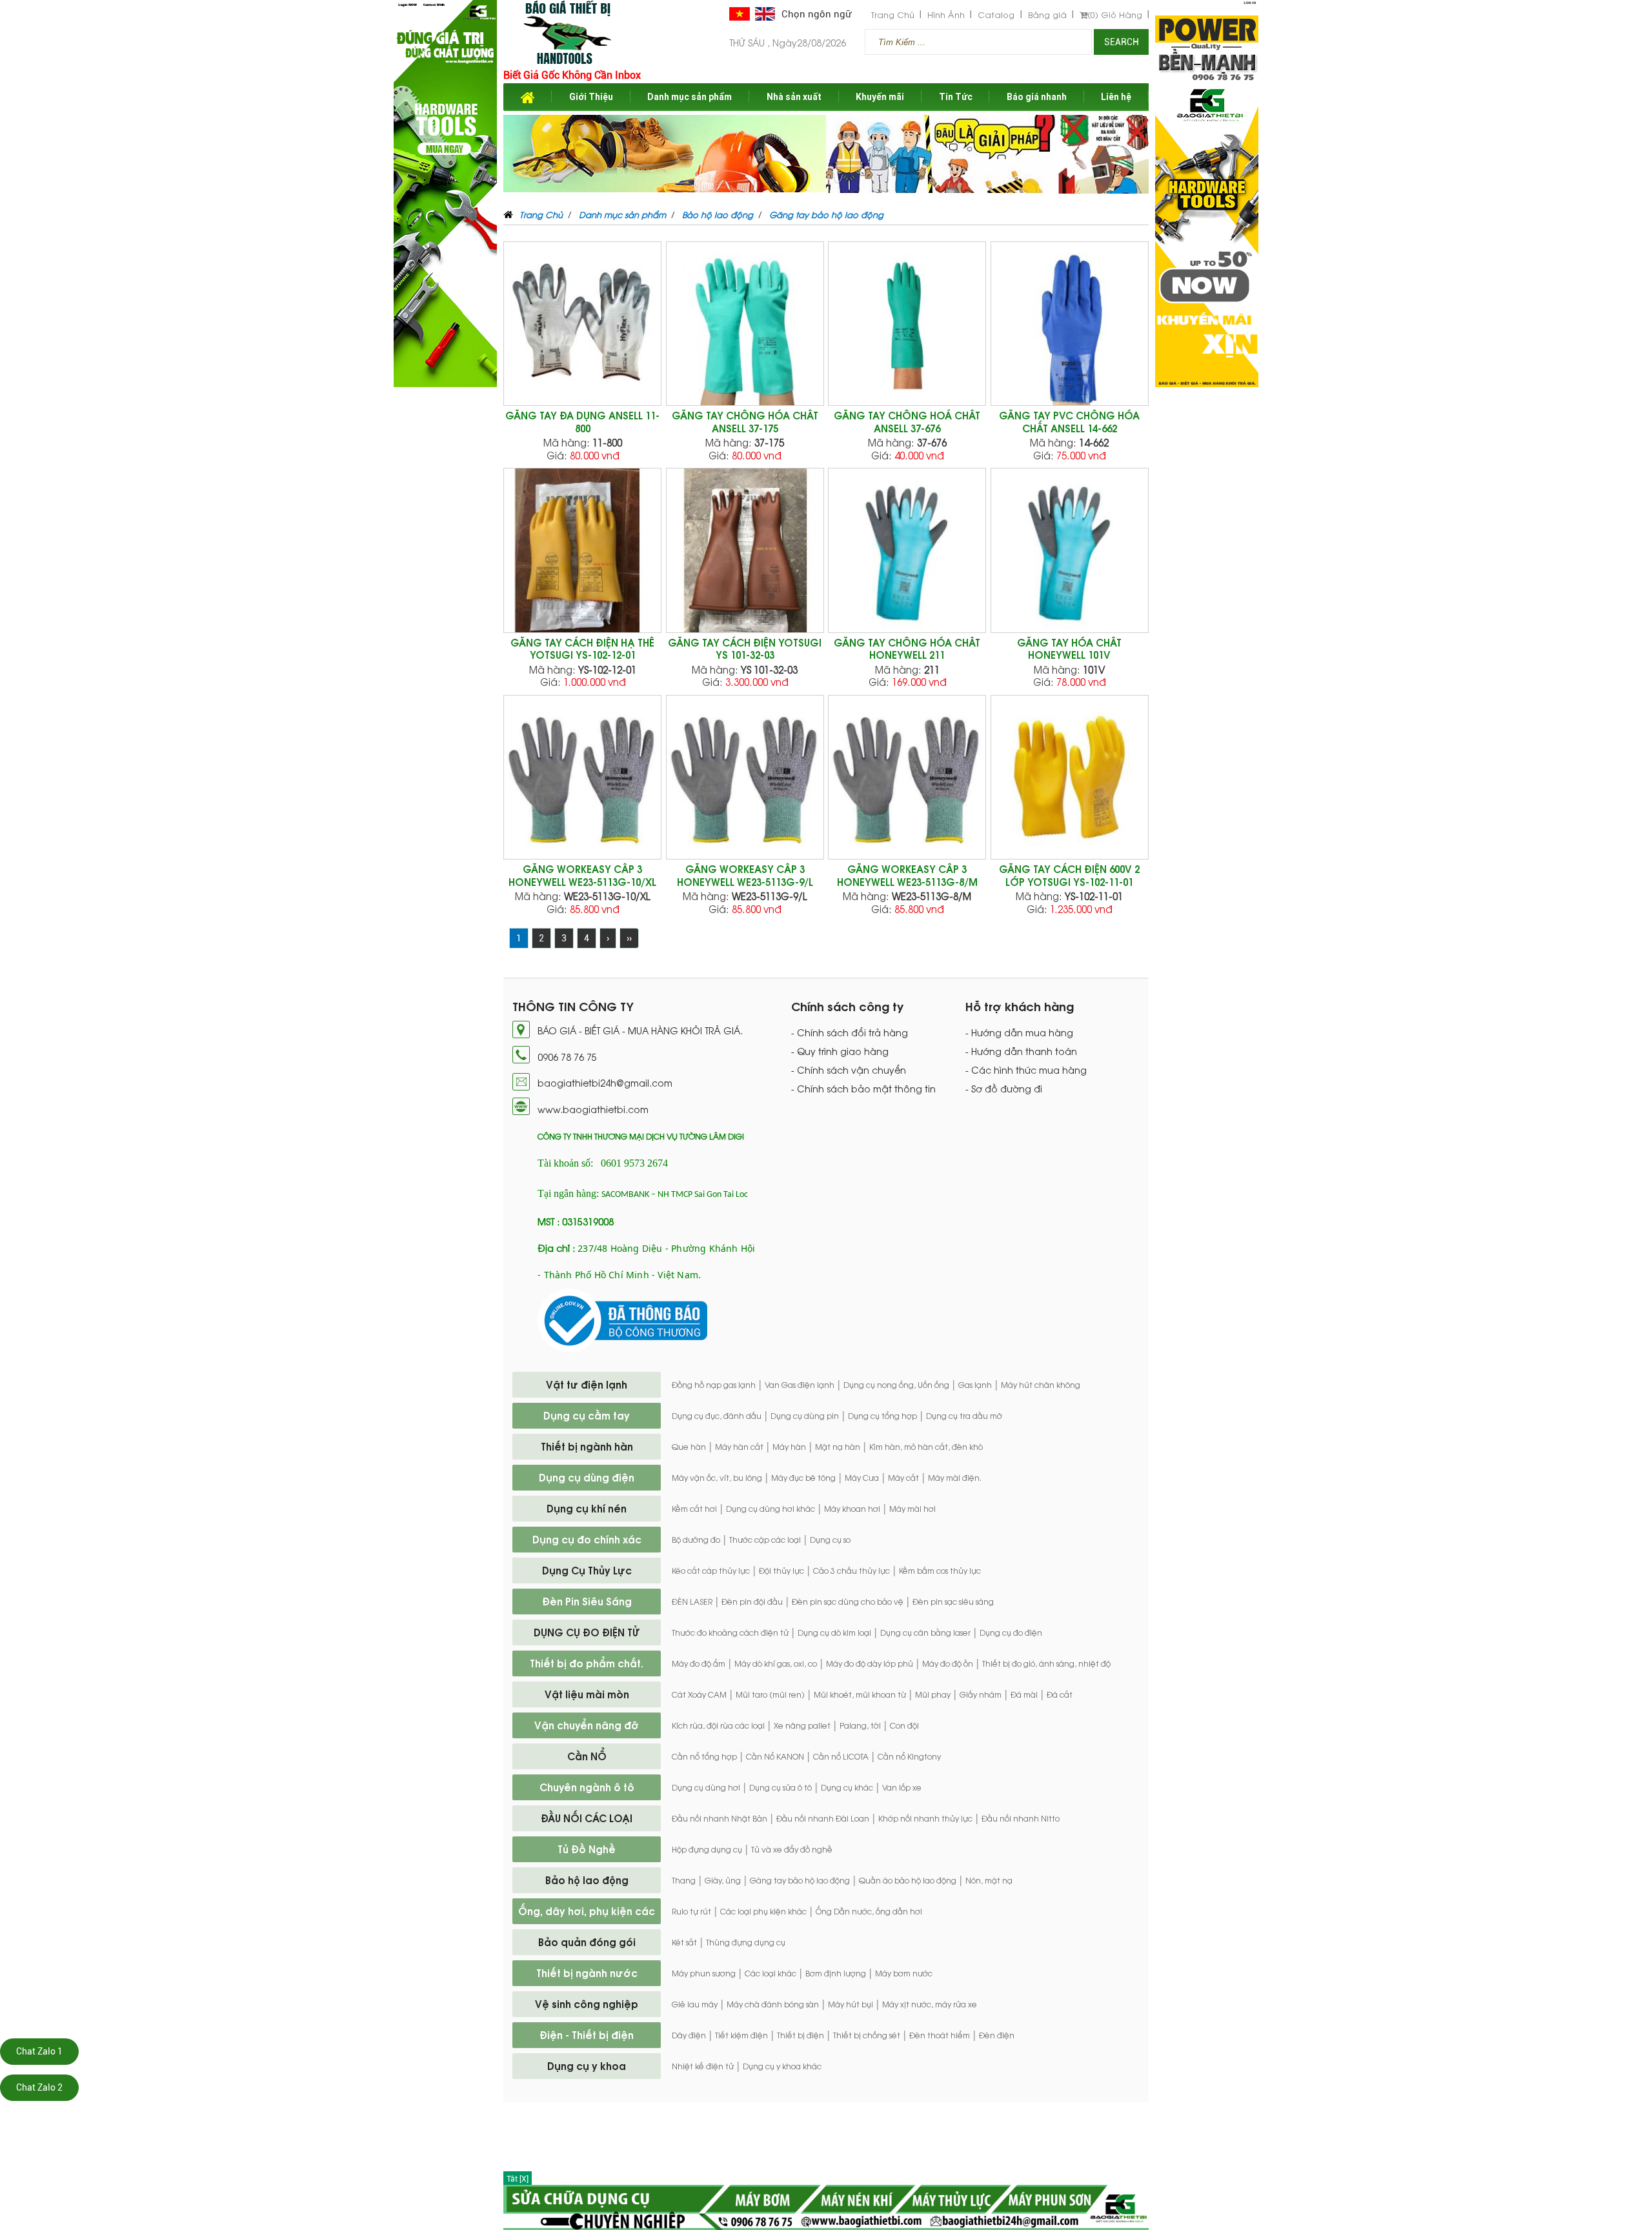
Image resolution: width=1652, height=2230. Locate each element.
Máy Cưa (862, 1478)
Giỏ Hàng (1115, 15)
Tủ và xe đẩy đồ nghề (792, 1849)
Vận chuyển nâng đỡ (587, 1725)
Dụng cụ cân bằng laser (925, 1632)
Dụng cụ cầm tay (587, 1415)
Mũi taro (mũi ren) (770, 1694)
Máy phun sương (704, 1973)
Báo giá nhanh (1037, 97)
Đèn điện (997, 2035)
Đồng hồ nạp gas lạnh (714, 1385)
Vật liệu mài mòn (587, 1694)
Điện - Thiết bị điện (587, 2034)
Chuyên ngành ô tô (587, 1787)
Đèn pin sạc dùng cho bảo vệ (848, 1602)
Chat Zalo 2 (39, 2087)
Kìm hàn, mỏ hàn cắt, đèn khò (926, 1447)
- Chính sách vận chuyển (849, 1070)
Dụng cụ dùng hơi (706, 1787)
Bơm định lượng (836, 1973)
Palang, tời (860, 1725)
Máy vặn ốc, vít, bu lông (717, 1478)
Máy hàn (789, 1447)
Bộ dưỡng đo (696, 1540)
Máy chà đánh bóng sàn (773, 2004)
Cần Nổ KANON (775, 1756)
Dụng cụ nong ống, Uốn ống (896, 1385)
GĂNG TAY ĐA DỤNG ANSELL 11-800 (582, 422)
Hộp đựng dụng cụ (707, 1849)
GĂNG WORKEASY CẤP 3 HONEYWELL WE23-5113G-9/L (745, 875)
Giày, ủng (723, 1880)
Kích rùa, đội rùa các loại (718, 1725)
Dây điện (689, 2035)
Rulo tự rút (691, 1911)
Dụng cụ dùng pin (805, 1416)
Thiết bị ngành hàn (587, 1446)
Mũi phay (933, 1694)
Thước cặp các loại (765, 1540)
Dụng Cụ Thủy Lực (587, 1570)
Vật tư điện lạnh (587, 1384)
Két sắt (684, 1942)
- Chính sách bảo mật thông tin (863, 1089)
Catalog (996, 15)
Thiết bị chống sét (867, 2035)
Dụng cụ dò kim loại (834, 1632)
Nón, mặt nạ (989, 1880)
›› (629, 938)
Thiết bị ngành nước (587, 1973)
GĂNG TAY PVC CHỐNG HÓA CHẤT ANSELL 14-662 (1069, 422)
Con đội (904, 1725)
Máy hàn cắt (739, 1447)
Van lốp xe (902, 1787)
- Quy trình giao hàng (840, 1051)
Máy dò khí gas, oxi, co (776, 1663)
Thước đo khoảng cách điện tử (730, 1632)
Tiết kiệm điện (741, 2035)
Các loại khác (771, 1973)
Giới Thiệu (591, 97)
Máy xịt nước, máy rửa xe (930, 2004)
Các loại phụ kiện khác (763, 1911)
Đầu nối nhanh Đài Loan (823, 1818)
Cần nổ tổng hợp (704, 1756)
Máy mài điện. (955, 1478)
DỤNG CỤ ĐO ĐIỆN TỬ (587, 1632)
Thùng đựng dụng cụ (746, 1942)
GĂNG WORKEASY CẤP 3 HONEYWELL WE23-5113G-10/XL (582, 875)
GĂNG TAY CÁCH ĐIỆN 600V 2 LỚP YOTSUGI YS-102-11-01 (1069, 875)
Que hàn (689, 1447)
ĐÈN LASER (692, 1602)
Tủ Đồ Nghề (587, 1849)
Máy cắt (903, 1478)
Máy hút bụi (851, 2004)
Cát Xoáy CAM (699, 1694)
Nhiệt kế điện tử (703, 2066)
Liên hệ (1116, 97)
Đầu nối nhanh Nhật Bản (720, 1818)
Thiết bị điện (801, 2035)
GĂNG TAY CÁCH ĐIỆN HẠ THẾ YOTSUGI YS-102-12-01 (582, 649)
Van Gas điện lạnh (800, 1385)
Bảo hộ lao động (587, 1880)
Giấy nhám (981, 1694)
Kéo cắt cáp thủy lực (711, 1571)
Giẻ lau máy (695, 2004)
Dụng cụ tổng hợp (882, 1416)
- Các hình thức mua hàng (1026, 1070)
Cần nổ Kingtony (909, 1756)
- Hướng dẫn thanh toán (1021, 1051)
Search (1122, 42)
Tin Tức (956, 97)
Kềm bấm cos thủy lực (940, 1571)
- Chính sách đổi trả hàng (850, 1032)
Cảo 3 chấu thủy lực (851, 1571)
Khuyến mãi (880, 97)
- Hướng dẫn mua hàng (1019, 1032)
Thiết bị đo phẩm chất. (587, 1663)
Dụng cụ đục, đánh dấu (717, 1416)
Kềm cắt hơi (694, 1509)
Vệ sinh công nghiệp (587, 2004)
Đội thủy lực (781, 1571)
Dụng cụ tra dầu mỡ (964, 1416)
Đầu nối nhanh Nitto (1021, 1818)
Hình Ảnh (946, 15)
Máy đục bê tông (803, 1478)
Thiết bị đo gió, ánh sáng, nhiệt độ (1046, 1663)
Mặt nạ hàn (838, 1447)
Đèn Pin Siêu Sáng (587, 1601)
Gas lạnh (975, 1385)
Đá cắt (1060, 1694)
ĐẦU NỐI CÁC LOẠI (587, 1818)
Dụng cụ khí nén (587, 1508)
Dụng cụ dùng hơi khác (771, 1509)
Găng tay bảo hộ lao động (800, 1880)
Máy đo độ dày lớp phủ (870, 1663)
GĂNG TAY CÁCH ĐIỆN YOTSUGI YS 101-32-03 (745, 649)
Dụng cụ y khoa (587, 2065)
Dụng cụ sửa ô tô (781, 1787)
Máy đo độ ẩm (699, 1663)
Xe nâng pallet (802, 1725)
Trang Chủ (893, 15)
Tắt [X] (518, 2179)
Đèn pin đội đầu (752, 1602)
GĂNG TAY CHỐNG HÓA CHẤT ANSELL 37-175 (745, 422)
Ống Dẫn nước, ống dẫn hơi (869, 1911)
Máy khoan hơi (852, 1509)
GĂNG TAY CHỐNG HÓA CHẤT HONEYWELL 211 (907, 649)
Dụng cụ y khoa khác (782, 2066)
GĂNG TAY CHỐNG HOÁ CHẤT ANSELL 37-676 (907, 422)
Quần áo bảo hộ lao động (908, 1880)
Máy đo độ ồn (948, 1663)
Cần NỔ (587, 1756)
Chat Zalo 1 (39, 2051)
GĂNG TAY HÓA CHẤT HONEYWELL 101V (1069, 649)
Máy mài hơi (912, 1509)
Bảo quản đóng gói (587, 1942)
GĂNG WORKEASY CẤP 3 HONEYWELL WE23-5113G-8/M (907, 875)
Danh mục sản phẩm (690, 97)
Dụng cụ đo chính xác (587, 1539)
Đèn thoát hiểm (940, 2035)
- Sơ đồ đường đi (1004, 1089)
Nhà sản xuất (794, 97)
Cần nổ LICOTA (841, 1756)
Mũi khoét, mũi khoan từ (860, 1694)
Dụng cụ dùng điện (587, 1477)
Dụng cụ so (830, 1540)
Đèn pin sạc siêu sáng (953, 1602)
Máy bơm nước (904, 1973)
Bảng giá (1047, 15)
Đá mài (1024, 1694)
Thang (684, 1880)
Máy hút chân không (1041, 1385)
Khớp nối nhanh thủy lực (925, 1818)
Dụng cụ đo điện (1011, 1632)
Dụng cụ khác (847, 1787)
